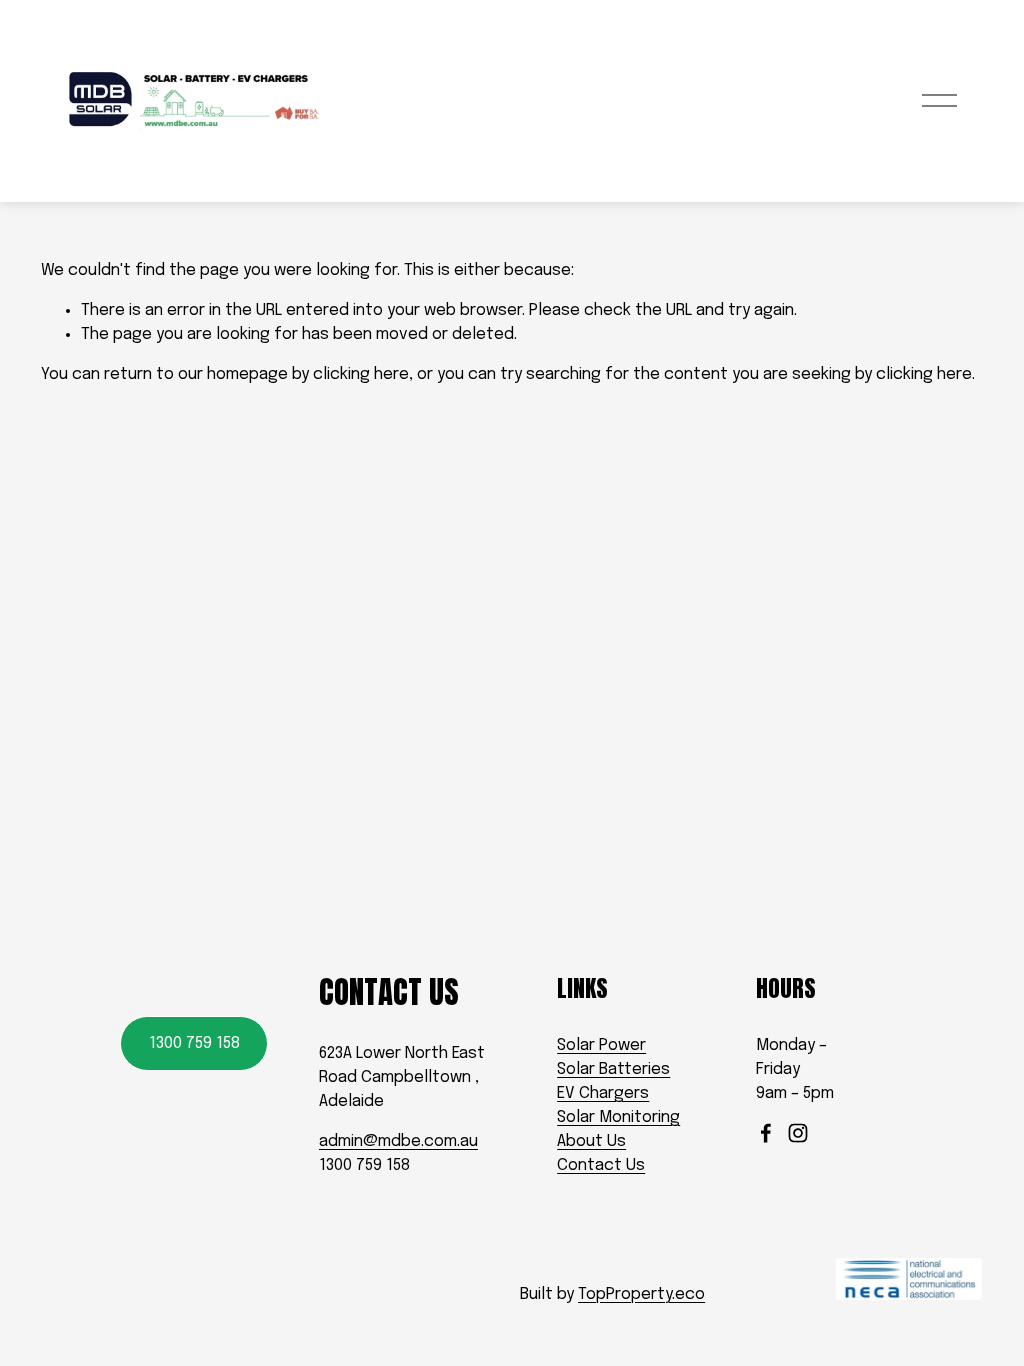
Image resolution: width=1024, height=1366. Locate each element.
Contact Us (601, 1165)
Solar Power (601, 1045)
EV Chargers (603, 1093)
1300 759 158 (194, 1043)
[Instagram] (798, 1133)
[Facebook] (766, 1133)
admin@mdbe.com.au (398, 1141)
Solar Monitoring (618, 1117)
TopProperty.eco (641, 1294)
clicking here (361, 374)
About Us (591, 1141)
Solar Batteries (613, 1069)
